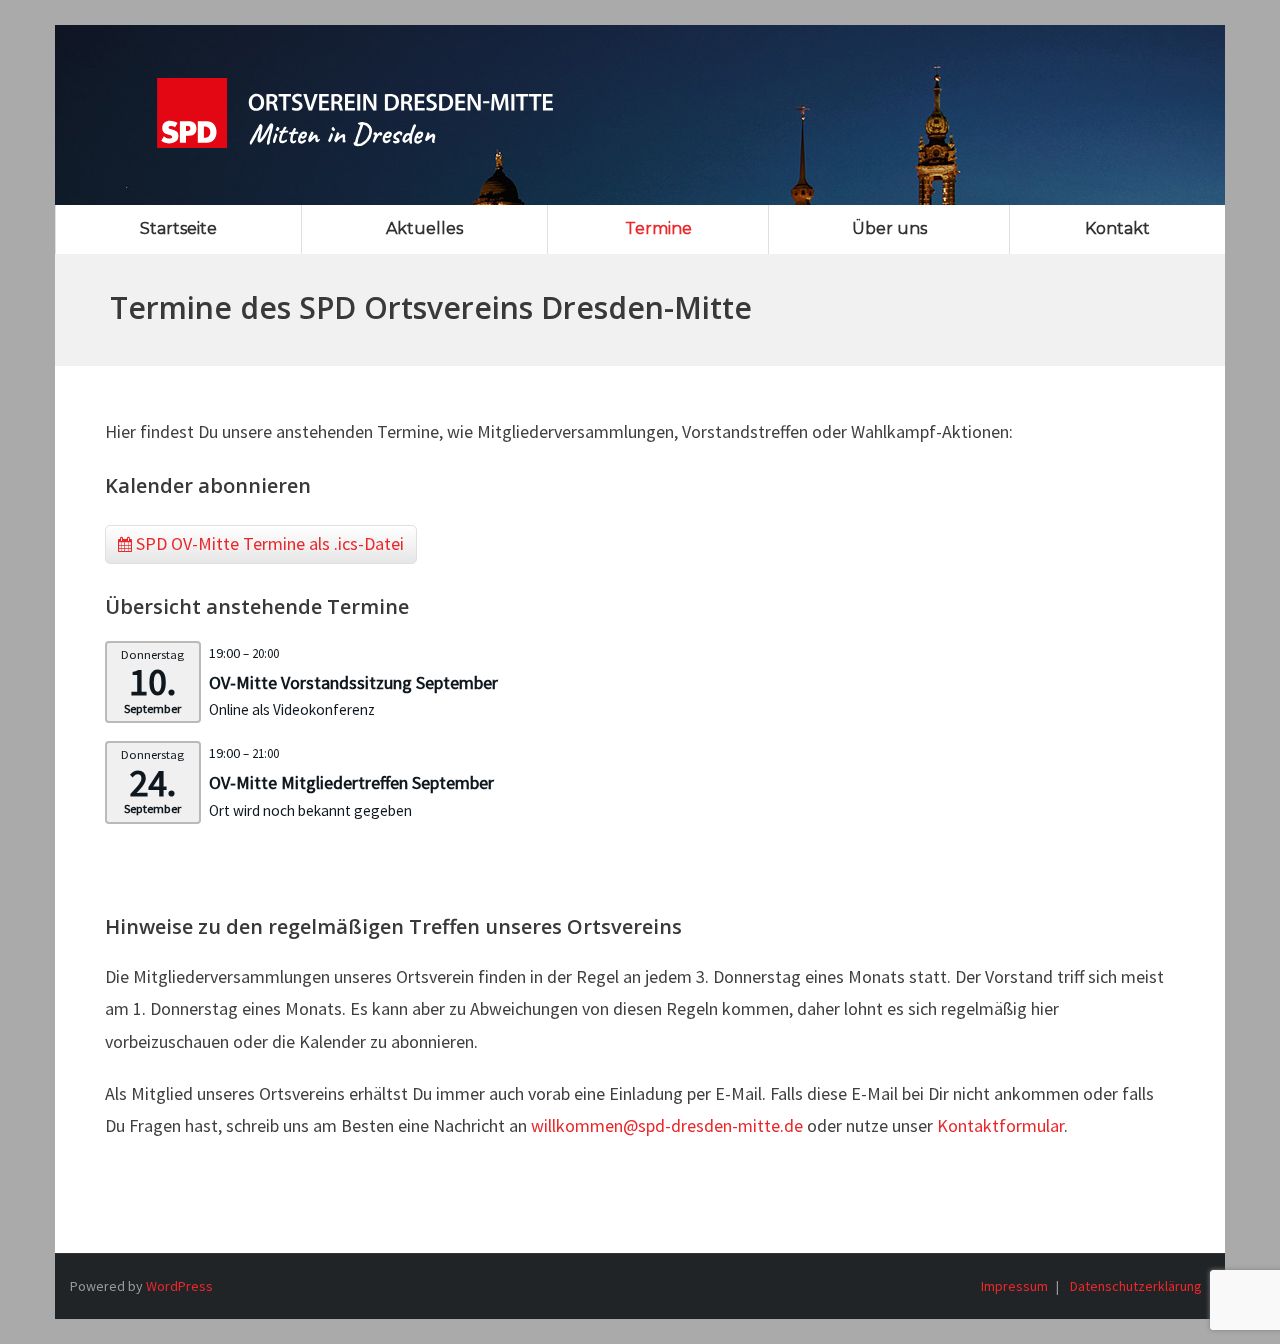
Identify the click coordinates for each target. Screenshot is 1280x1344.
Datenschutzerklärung (1136, 1286)
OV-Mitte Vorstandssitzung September (353, 682)
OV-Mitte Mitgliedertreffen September (351, 782)
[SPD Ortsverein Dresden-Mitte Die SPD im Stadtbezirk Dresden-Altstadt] (355, 100)
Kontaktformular (1000, 1125)
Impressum (1014, 1286)
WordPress (179, 1286)
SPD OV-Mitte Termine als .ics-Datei (268, 543)
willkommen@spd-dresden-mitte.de (667, 1125)
